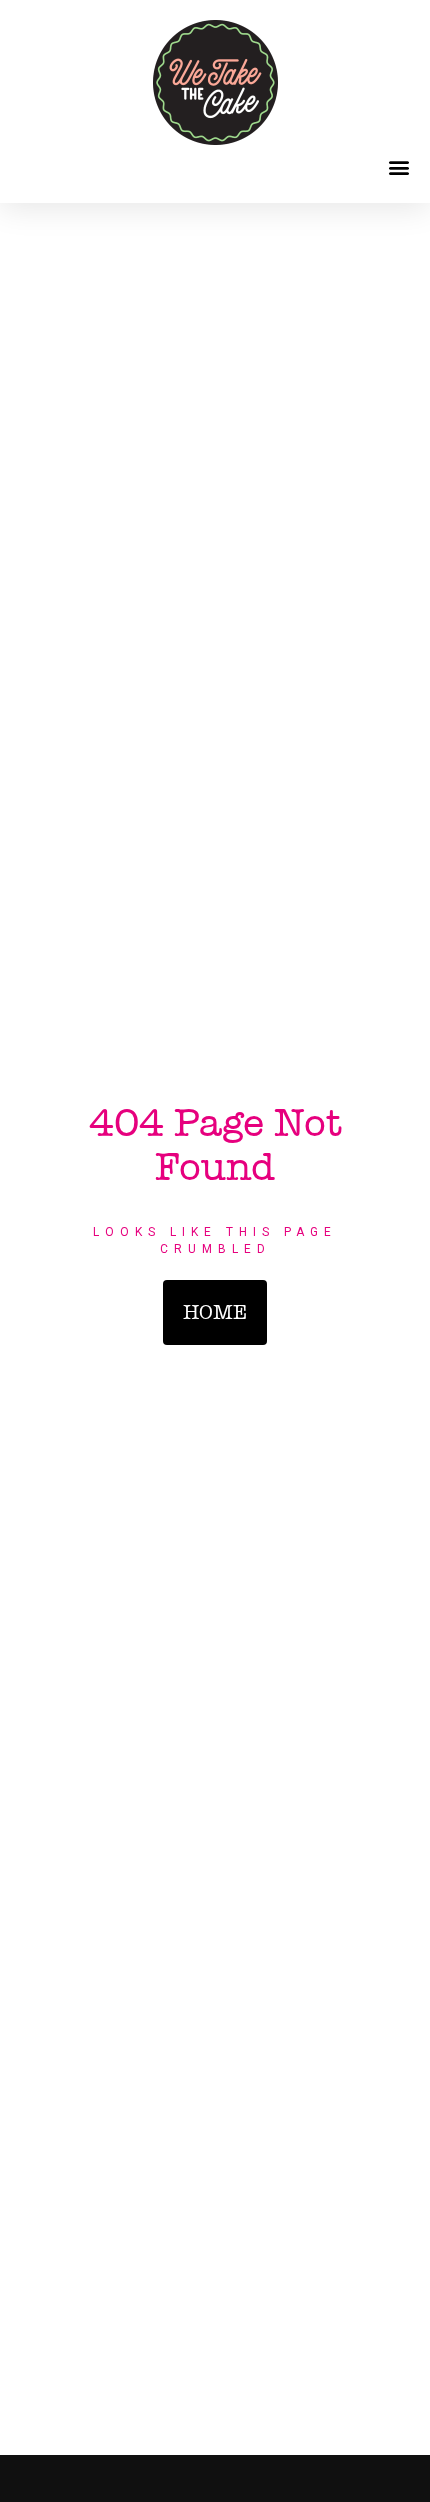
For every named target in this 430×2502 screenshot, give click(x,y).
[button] (398, 166)
